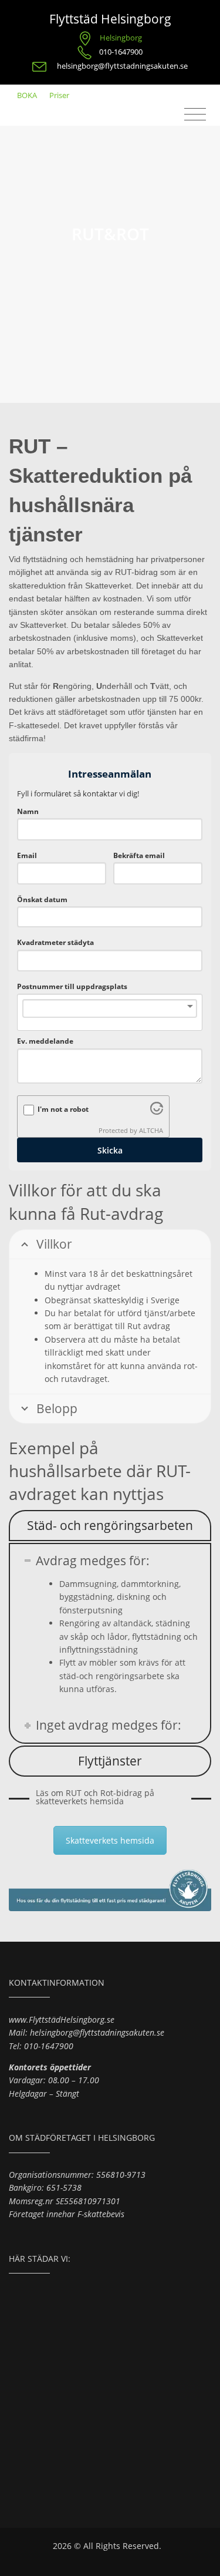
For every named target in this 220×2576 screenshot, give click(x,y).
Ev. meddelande (45, 1041)
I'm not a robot (63, 1109)
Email (27, 855)
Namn (28, 811)
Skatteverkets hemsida (110, 1840)
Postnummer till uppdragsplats (72, 986)
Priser (59, 95)
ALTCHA (151, 1131)
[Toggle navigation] (195, 115)
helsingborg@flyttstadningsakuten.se (122, 66)
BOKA (27, 95)
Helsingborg (121, 38)
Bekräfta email (139, 855)
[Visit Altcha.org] (157, 1112)
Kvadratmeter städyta (55, 942)
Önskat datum (42, 899)
